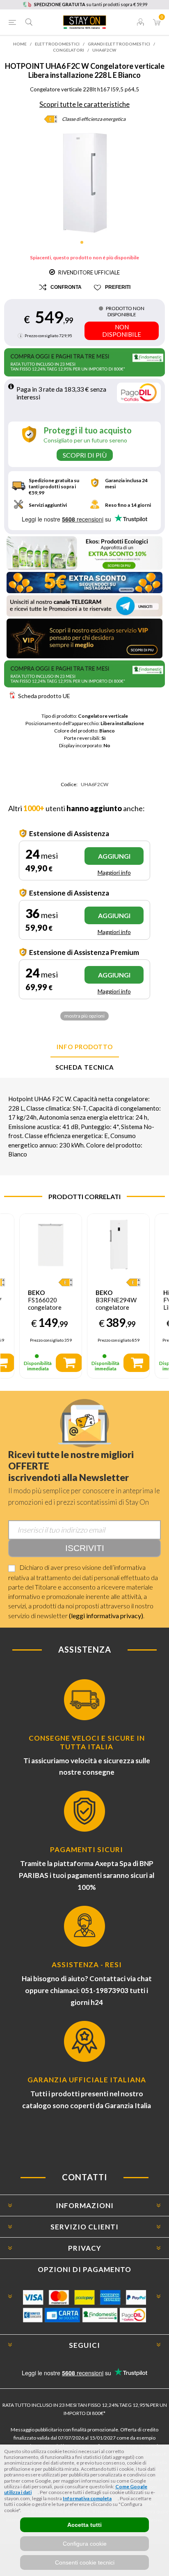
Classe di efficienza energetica (94, 119)
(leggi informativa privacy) (106, 1616)
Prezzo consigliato (41, 336)
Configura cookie (85, 2544)
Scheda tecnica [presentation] (85, 1067)
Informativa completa (87, 2498)
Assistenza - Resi (87, 1965)
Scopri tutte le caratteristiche (84, 104)
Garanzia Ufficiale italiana (87, 2080)
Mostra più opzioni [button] (84, 1016)
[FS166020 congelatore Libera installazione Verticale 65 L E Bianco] (51, 1245)
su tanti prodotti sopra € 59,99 (91, 4)
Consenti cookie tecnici (85, 2562)
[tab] (84, 1047)
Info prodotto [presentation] (85, 1047)
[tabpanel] (85, 183)
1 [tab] (84, 245)
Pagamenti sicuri (87, 1849)
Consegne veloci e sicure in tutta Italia (87, 1742)
